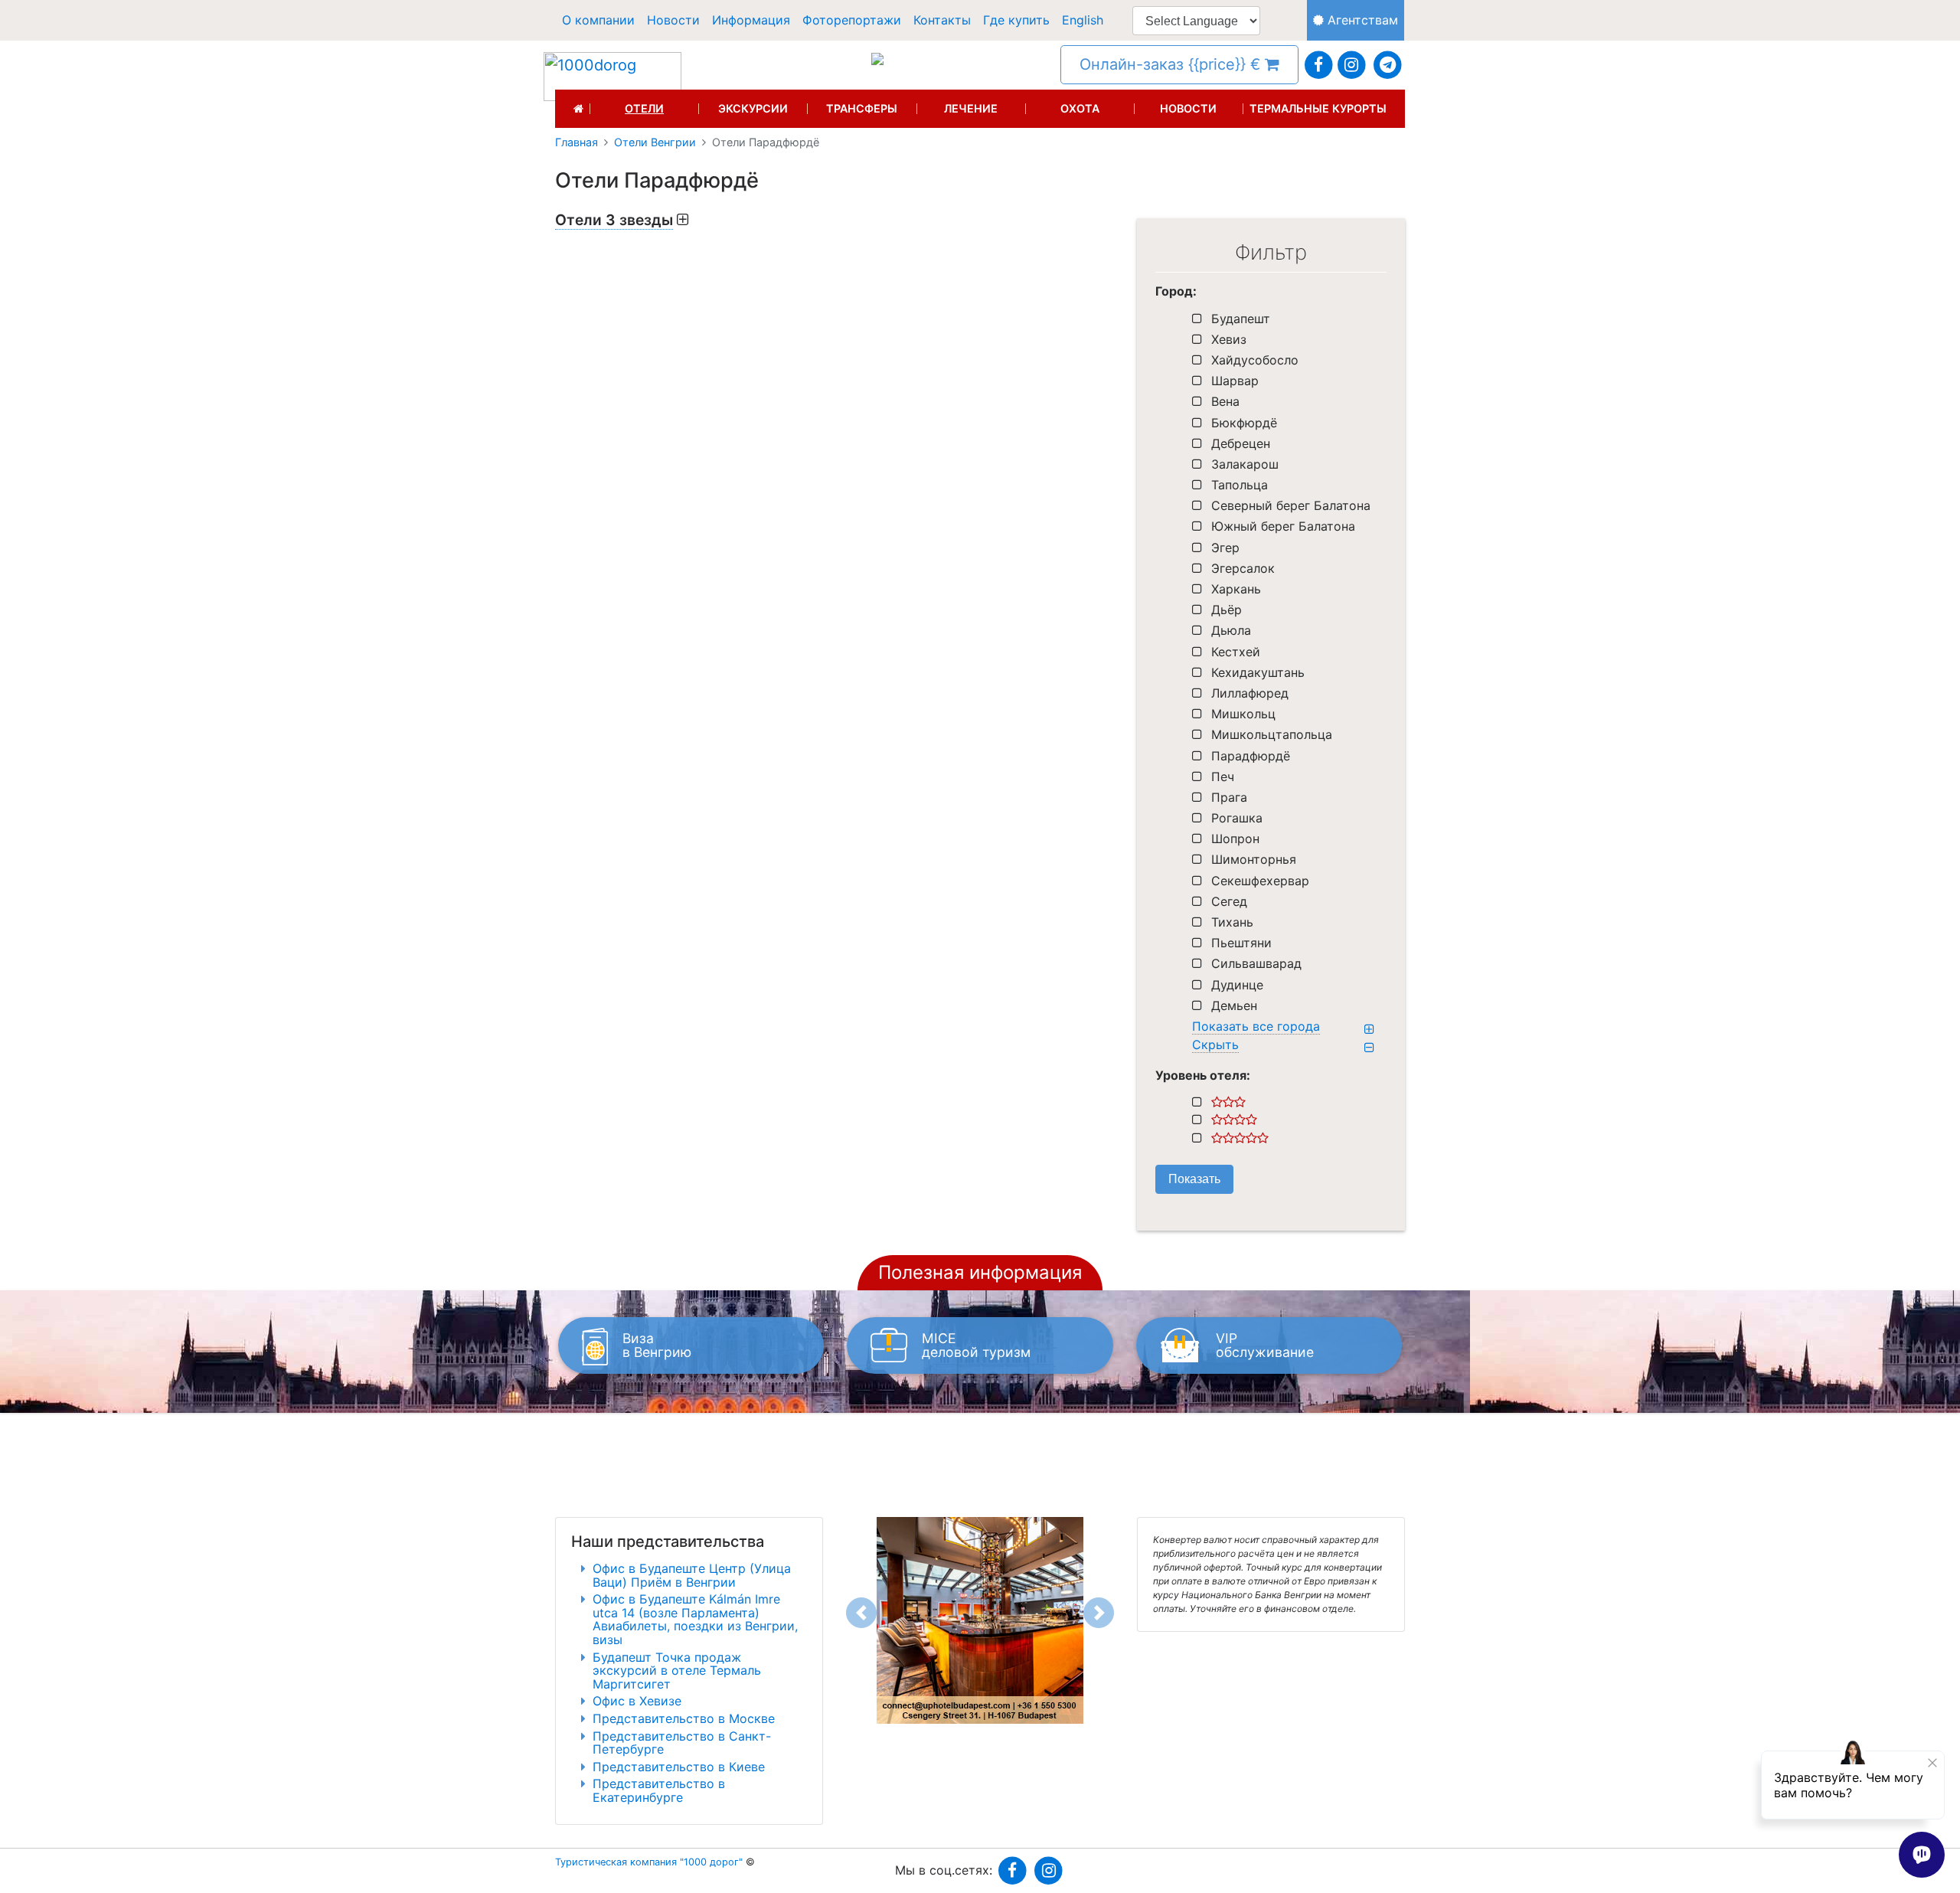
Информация (751, 20)
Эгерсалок (1243, 568)
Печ (1223, 776)
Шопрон (1235, 839)
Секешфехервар (1260, 881)
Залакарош (1245, 464)
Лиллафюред (1250, 693)
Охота (1080, 109)
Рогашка (1237, 818)
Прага (1229, 797)
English (1083, 20)
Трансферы (862, 109)
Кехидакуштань (1258, 672)
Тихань (1232, 922)
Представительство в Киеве (679, 1767)
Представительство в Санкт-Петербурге (682, 1743)
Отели (644, 109)
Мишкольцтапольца (1272, 734)
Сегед (1229, 901)
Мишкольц (1243, 714)
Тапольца (1240, 485)
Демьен (1234, 1005)
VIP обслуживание (1265, 1345)
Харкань (1236, 589)
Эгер (1225, 548)
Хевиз (1229, 339)
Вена (1225, 401)
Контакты (942, 20)
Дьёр (1227, 610)
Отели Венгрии (655, 142)
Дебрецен (1241, 443)
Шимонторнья (1254, 859)
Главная (577, 142)
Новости (673, 20)
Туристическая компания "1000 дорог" (649, 1862)
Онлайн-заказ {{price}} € (1172, 64)
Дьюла (1231, 630)
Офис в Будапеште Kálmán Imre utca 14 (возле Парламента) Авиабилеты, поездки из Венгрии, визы (695, 1619)
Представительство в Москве (684, 1718)
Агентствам (1361, 20)
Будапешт (1241, 319)
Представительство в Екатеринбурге (659, 1790)
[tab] (835, 220)
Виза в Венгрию (657, 1345)
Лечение (971, 109)
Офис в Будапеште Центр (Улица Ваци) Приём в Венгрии (692, 1575)
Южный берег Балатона (1283, 526)
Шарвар (1235, 381)
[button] (861, 1613)
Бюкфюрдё (1244, 423)
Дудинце (1237, 985)
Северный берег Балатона (1291, 505)
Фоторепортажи (852, 20)
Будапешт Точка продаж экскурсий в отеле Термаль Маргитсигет (677, 1671)
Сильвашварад (1256, 963)
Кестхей (1236, 652)
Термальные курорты (1318, 109)
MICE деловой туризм (976, 1345)
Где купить (1016, 20)
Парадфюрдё (1251, 756)
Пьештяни (1241, 943)
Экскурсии (753, 109)
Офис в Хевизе (637, 1701)
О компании (598, 20)
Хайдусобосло (1255, 360)
